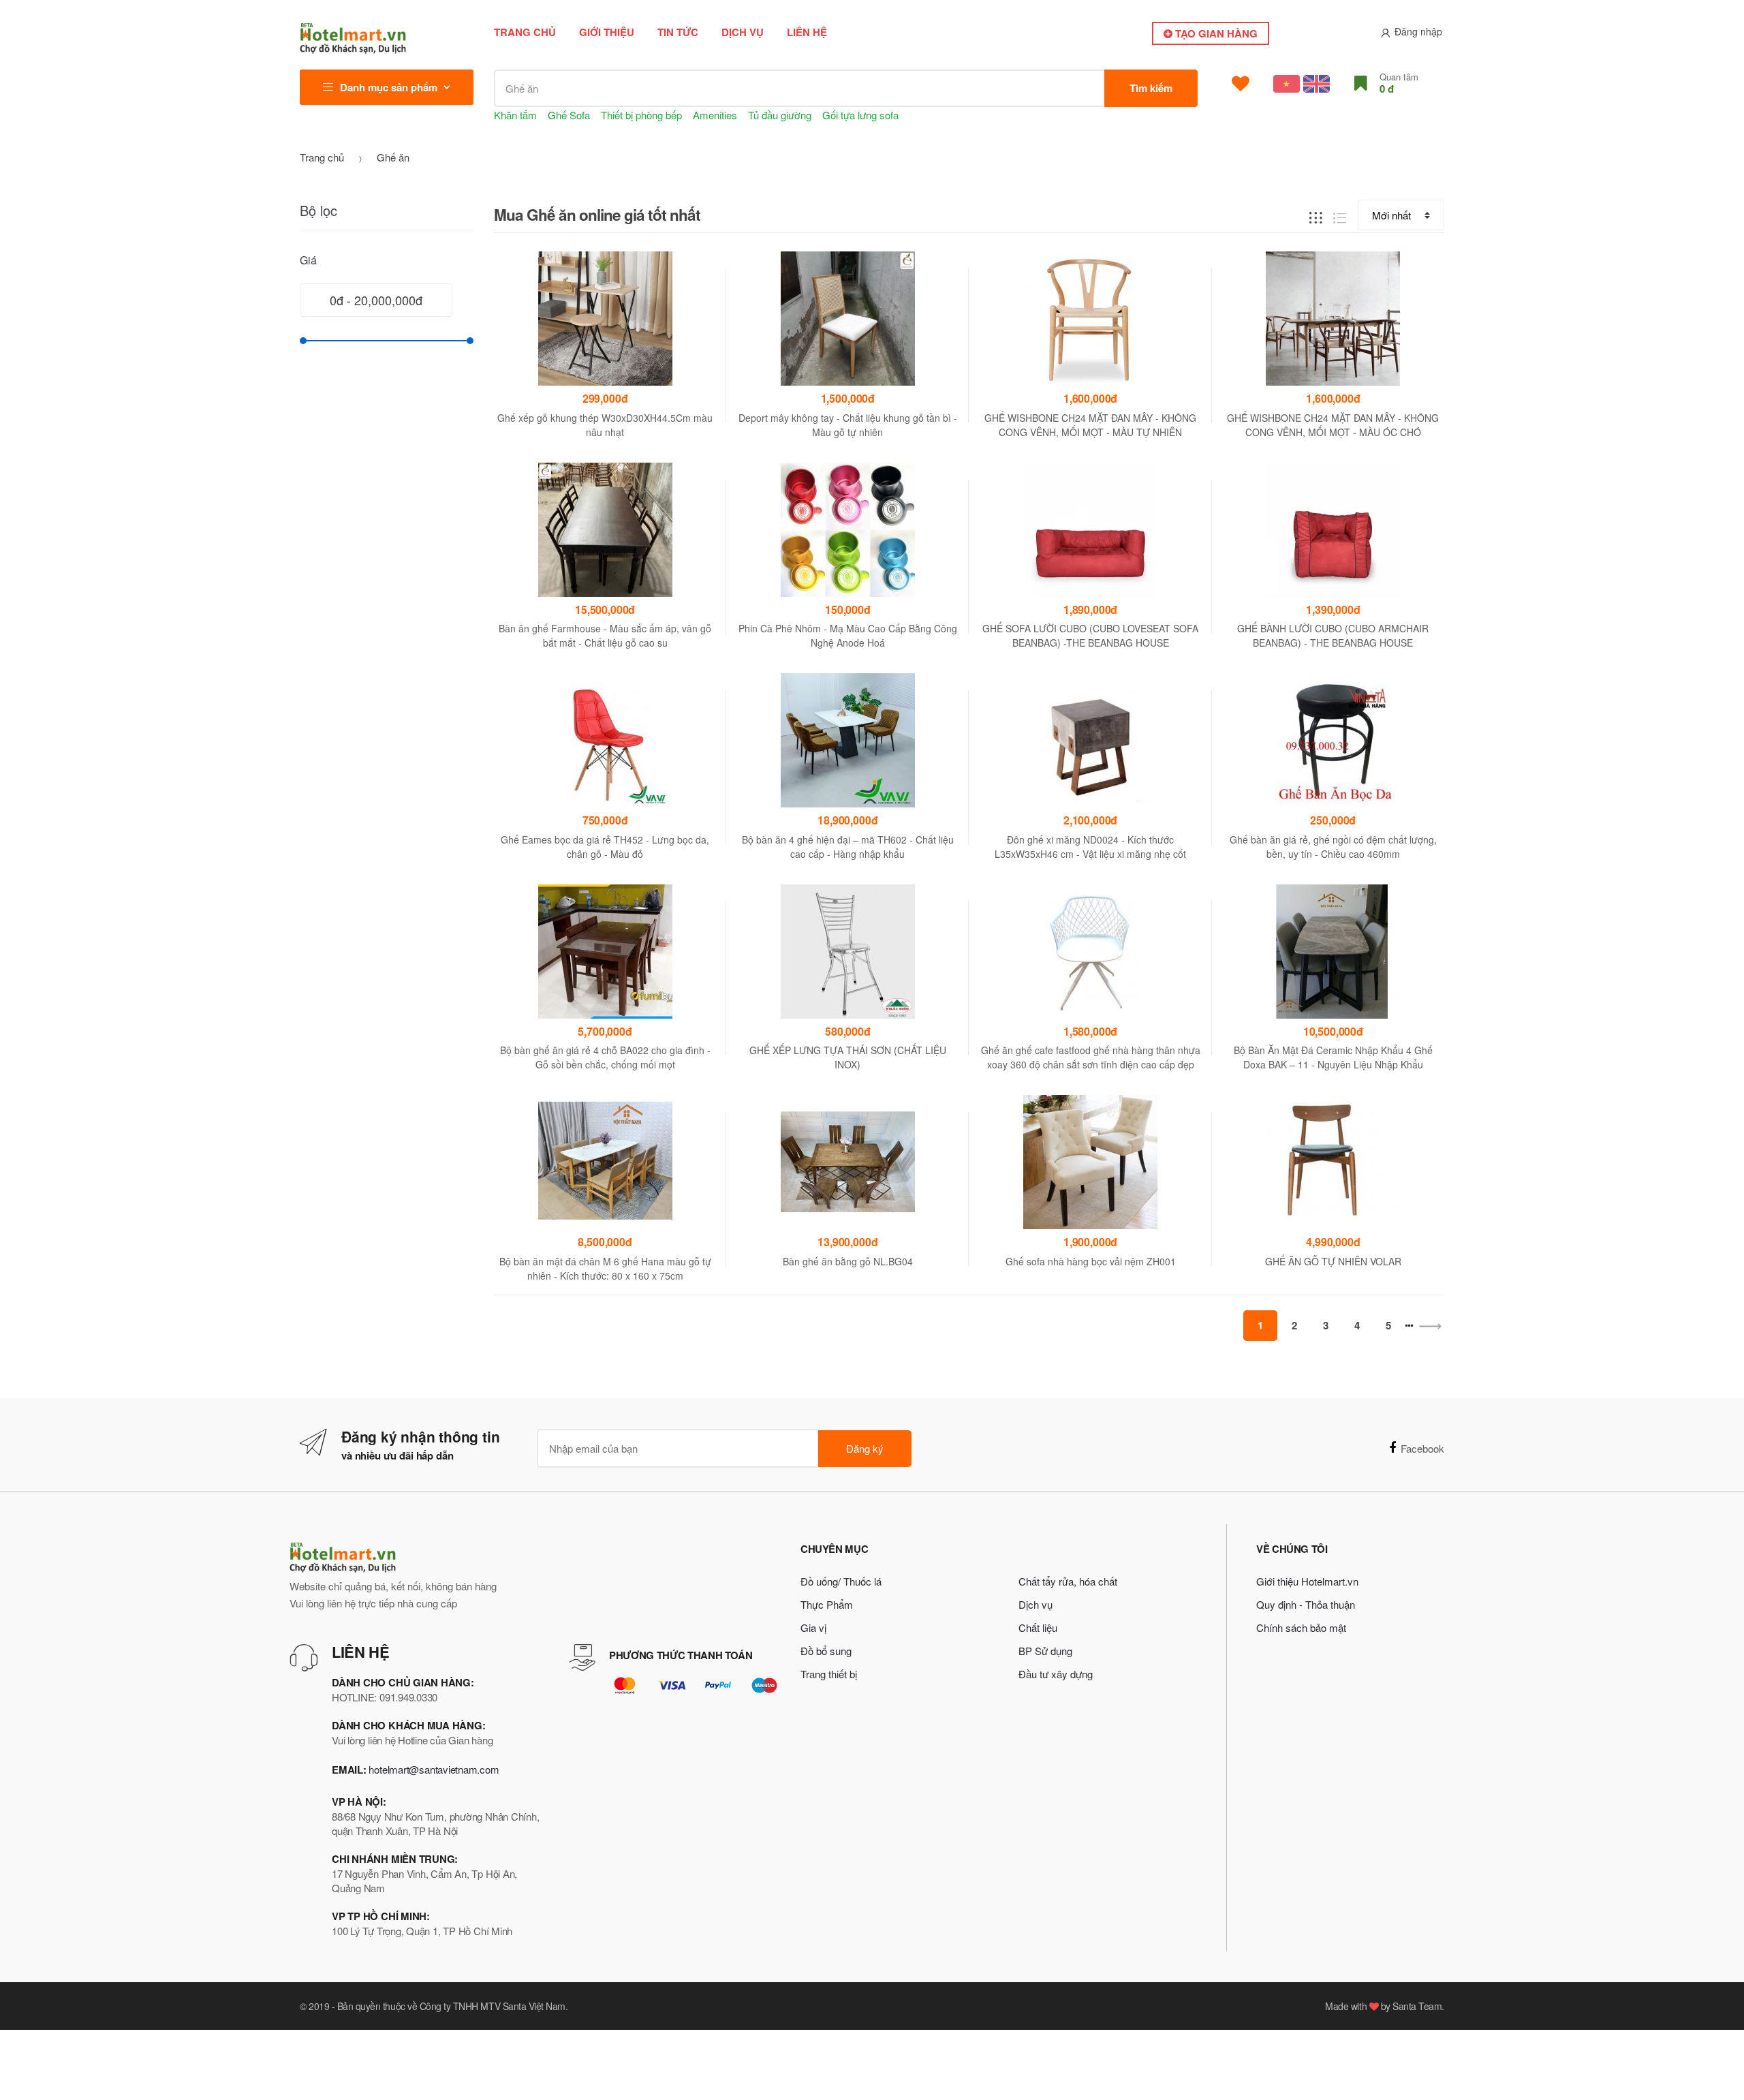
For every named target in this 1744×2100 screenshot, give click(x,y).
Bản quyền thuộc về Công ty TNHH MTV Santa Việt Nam (451, 2006)
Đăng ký (865, 1448)
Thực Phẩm (827, 1604)
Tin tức (678, 32)
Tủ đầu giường (780, 115)
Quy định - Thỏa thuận (1306, 1604)
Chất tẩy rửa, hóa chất (1068, 1581)
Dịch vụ (743, 32)
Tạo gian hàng (1215, 33)
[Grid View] (1316, 216)
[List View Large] (1340, 216)
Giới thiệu (607, 32)
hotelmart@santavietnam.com (434, 1769)
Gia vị (813, 1627)
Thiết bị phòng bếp (641, 115)
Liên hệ (807, 32)
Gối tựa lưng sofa (860, 115)
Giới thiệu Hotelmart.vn (1307, 1581)
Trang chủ (525, 32)
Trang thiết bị (829, 1674)
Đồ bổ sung (826, 1651)
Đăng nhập (1418, 31)
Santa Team (1417, 2006)
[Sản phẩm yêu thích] (1241, 84)
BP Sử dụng (1045, 1651)
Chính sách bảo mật (1301, 1627)
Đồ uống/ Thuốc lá (841, 1581)
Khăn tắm (515, 115)
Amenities (715, 115)
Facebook (1422, 1448)
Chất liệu (1038, 1627)
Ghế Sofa (569, 115)
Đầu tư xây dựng (1056, 1674)
